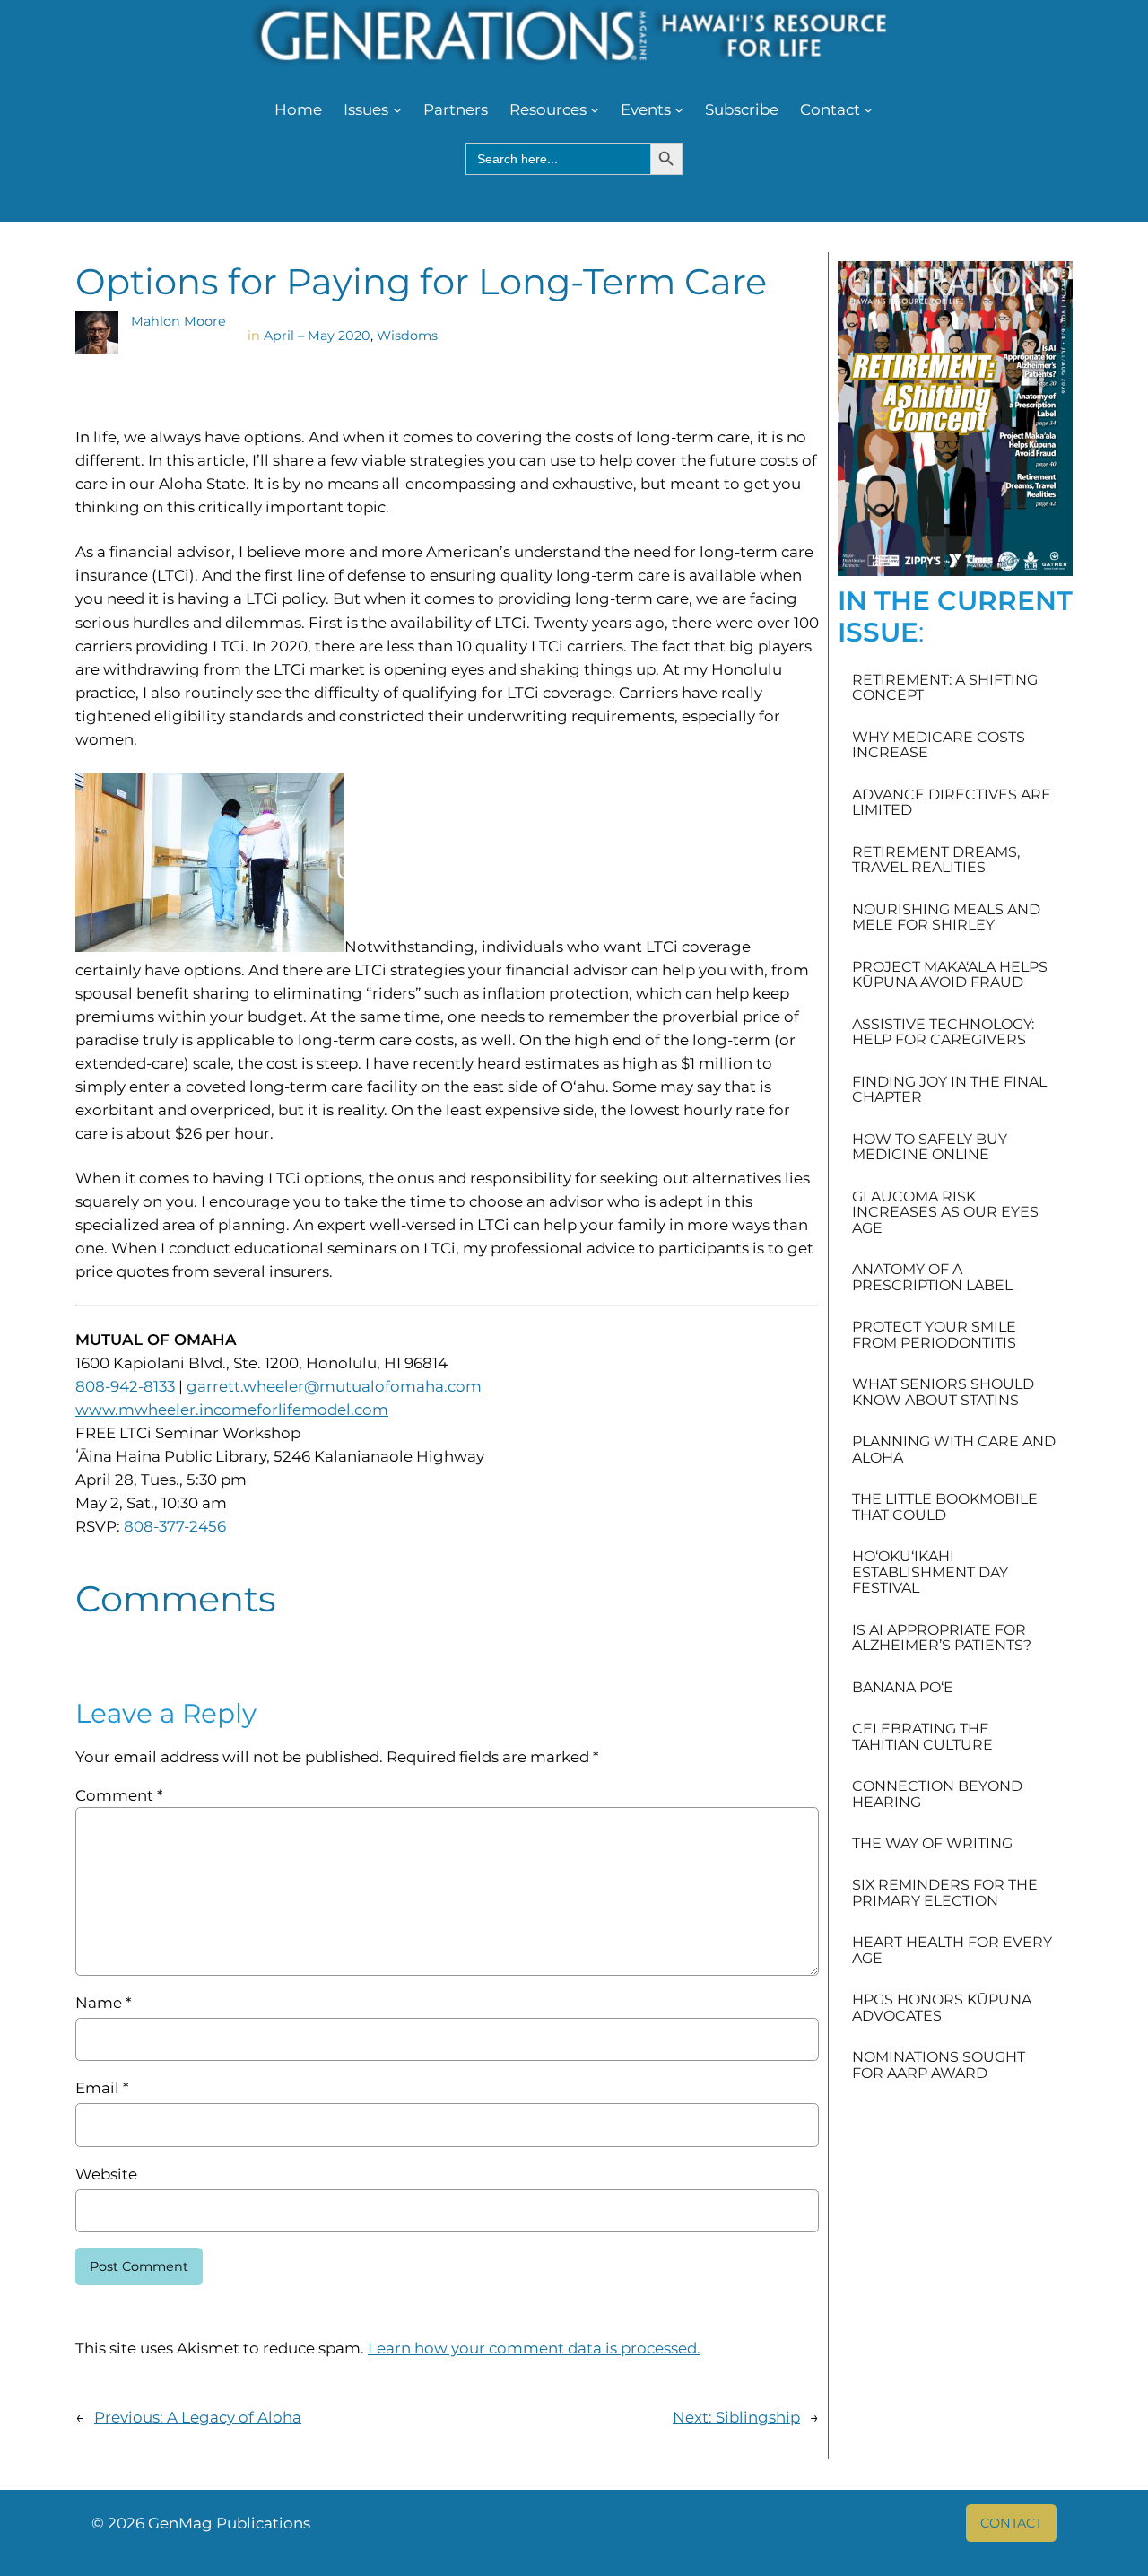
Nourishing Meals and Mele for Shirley (946, 917)
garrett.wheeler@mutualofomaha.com (334, 1386)
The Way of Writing (932, 1844)
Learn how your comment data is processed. (534, 2348)
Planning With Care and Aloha (954, 1450)
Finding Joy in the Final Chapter (949, 1090)
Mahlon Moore (178, 321)
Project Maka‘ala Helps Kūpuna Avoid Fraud (950, 975)
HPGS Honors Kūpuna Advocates (942, 2008)
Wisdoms (407, 336)
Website (106, 2174)
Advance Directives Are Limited (952, 803)
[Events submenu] (679, 109)
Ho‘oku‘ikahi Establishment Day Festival (930, 1572)
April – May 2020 (317, 336)
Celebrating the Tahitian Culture (922, 1737)
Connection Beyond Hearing (937, 1794)
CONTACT (1011, 2523)
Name (103, 2003)
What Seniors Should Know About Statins (943, 1392)
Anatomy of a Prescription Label (932, 1277)
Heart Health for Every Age (952, 1950)
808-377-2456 (175, 1526)
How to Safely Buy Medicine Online (930, 1147)
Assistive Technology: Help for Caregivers (943, 1032)
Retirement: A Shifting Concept (945, 688)
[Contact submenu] (868, 109)
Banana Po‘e (903, 1688)
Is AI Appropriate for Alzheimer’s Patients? (942, 1638)
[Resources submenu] (595, 109)
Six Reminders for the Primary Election (945, 1893)
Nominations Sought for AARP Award (939, 2065)
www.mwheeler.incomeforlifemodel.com (232, 1410)
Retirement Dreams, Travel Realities (936, 860)
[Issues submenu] (397, 109)
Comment (119, 1795)
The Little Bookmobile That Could (945, 1507)
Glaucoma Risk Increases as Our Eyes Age (945, 1213)
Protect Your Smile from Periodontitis (934, 1335)
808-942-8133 (125, 1386)
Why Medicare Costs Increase (939, 745)
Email (102, 2088)
